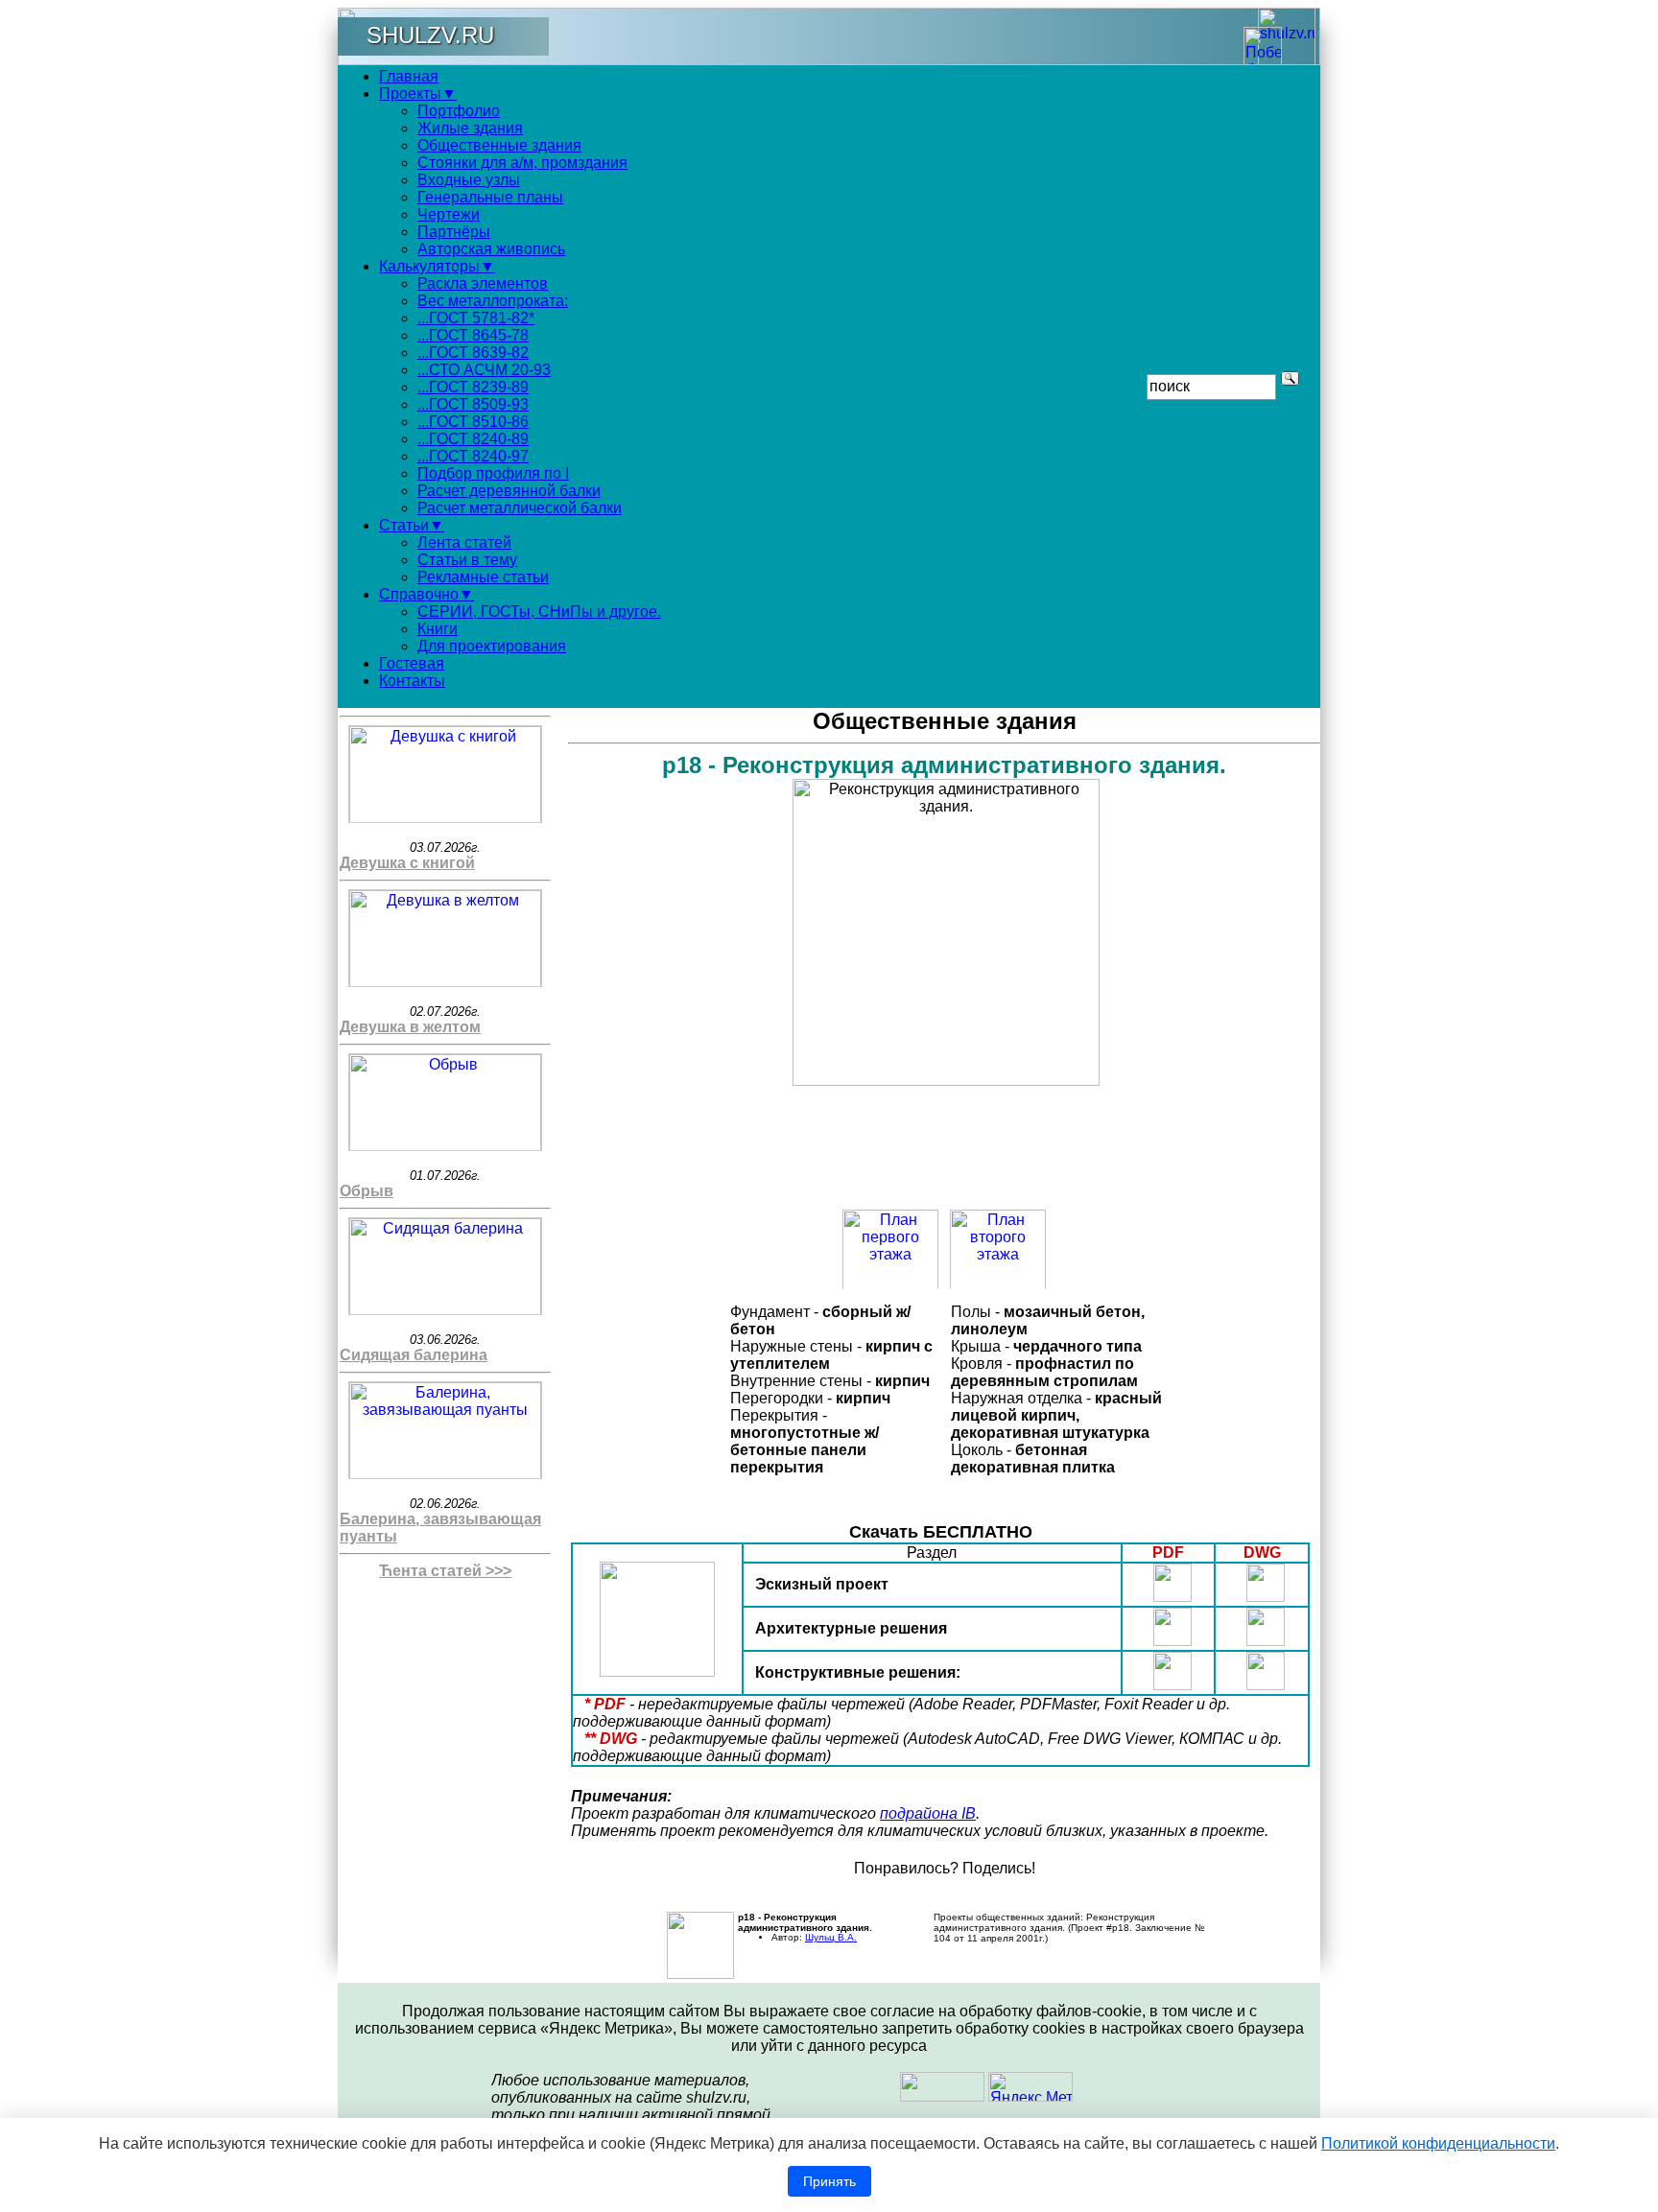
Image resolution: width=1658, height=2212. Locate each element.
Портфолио (459, 111)
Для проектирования (492, 646)
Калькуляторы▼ (437, 266)
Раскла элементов (483, 283)
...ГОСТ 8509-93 (473, 404)
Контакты (412, 681)
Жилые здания (470, 128)
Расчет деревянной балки (509, 491)
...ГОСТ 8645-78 (473, 335)
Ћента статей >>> (445, 1571)
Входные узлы (469, 180)
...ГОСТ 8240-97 (473, 456)
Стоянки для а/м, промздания (522, 163)
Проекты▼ (418, 94)
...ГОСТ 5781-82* (476, 318)
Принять (829, 2181)
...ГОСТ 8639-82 (473, 353)
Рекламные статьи (483, 577)
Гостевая (412, 663)
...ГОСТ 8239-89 (473, 387)
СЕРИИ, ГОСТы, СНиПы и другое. (539, 612)
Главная (409, 76)
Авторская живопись (491, 249)
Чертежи (449, 214)
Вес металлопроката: (493, 301)
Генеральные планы (490, 197)
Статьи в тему (467, 560)
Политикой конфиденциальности (1438, 2143)
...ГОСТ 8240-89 (473, 439)
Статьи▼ (412, 525)
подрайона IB (928, 1813)
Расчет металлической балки (520, 508)
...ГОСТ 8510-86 (473, 422)
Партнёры (454, 232)
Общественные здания (499, 145)
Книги (438, 629)
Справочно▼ (426, 594)
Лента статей (464, 542)
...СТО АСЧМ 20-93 (484, 370)
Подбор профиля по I (493, 473)
